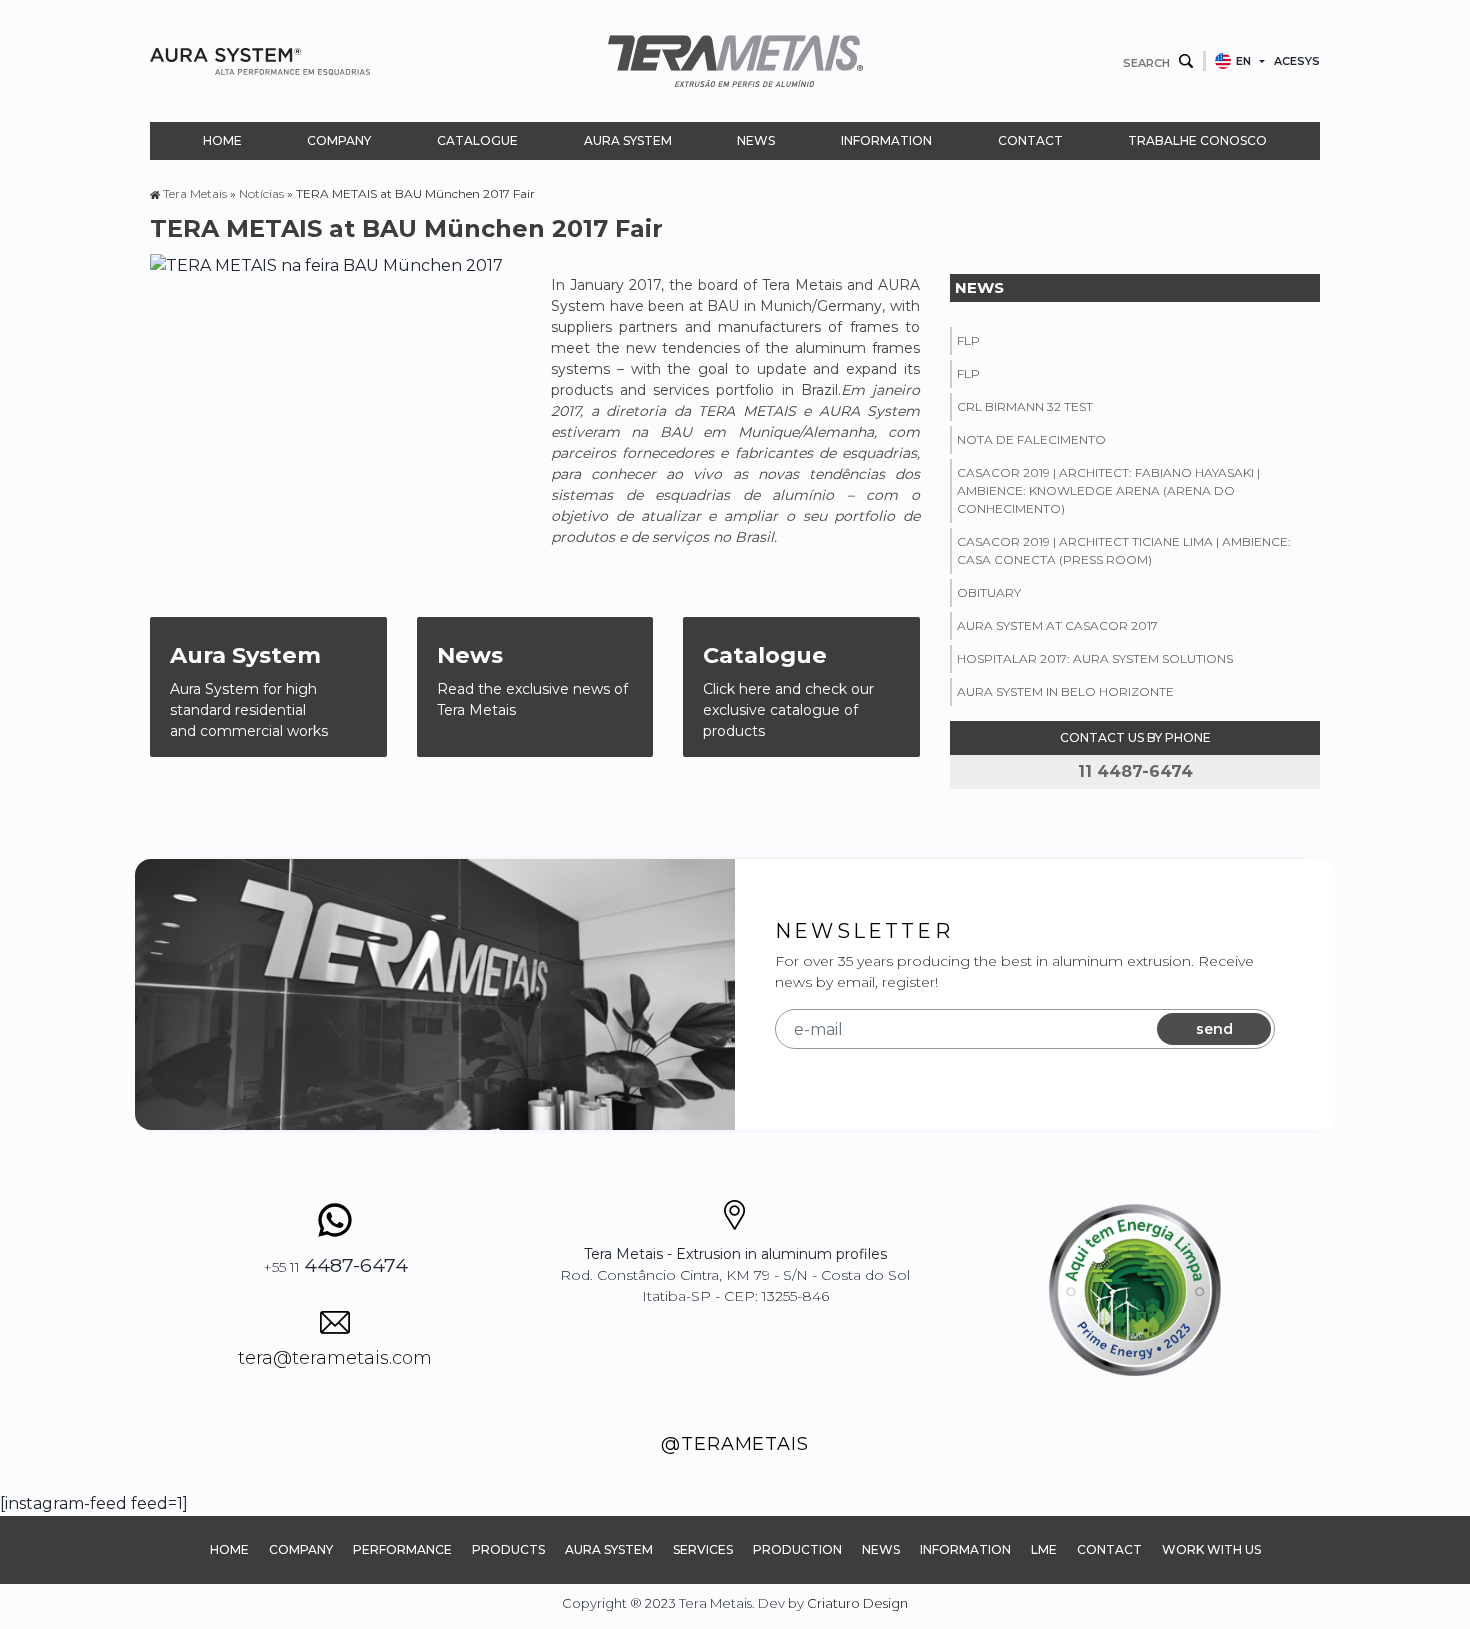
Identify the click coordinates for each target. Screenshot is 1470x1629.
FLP (968, 340)
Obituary (989, 592)
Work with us (1211, 1549)
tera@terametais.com (335, 1358)
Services (703, 1549)
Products (508, 1549)
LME (1044, 1549)
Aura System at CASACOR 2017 (1057, 625)
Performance (402, 1549)
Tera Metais (195, 193)
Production (797, 1549)
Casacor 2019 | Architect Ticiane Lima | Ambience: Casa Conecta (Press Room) (1124, 550)
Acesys (1297, 61)
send (1214, 1029)
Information (886, 140)
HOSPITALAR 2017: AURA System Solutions (1095, 658)
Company (339, 140)
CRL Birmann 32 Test (1025, 406)
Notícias (261, 193)
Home (222, 140)
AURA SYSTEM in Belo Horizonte (1065, 691)
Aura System (628, 140)
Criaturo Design (857, 1603)
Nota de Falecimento (1031, 439)
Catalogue (477, 140)
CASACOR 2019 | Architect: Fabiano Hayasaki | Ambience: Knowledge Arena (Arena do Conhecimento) (1108, 490)
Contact (1030, 140)
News (756, 140)
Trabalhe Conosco (1197, 140)
